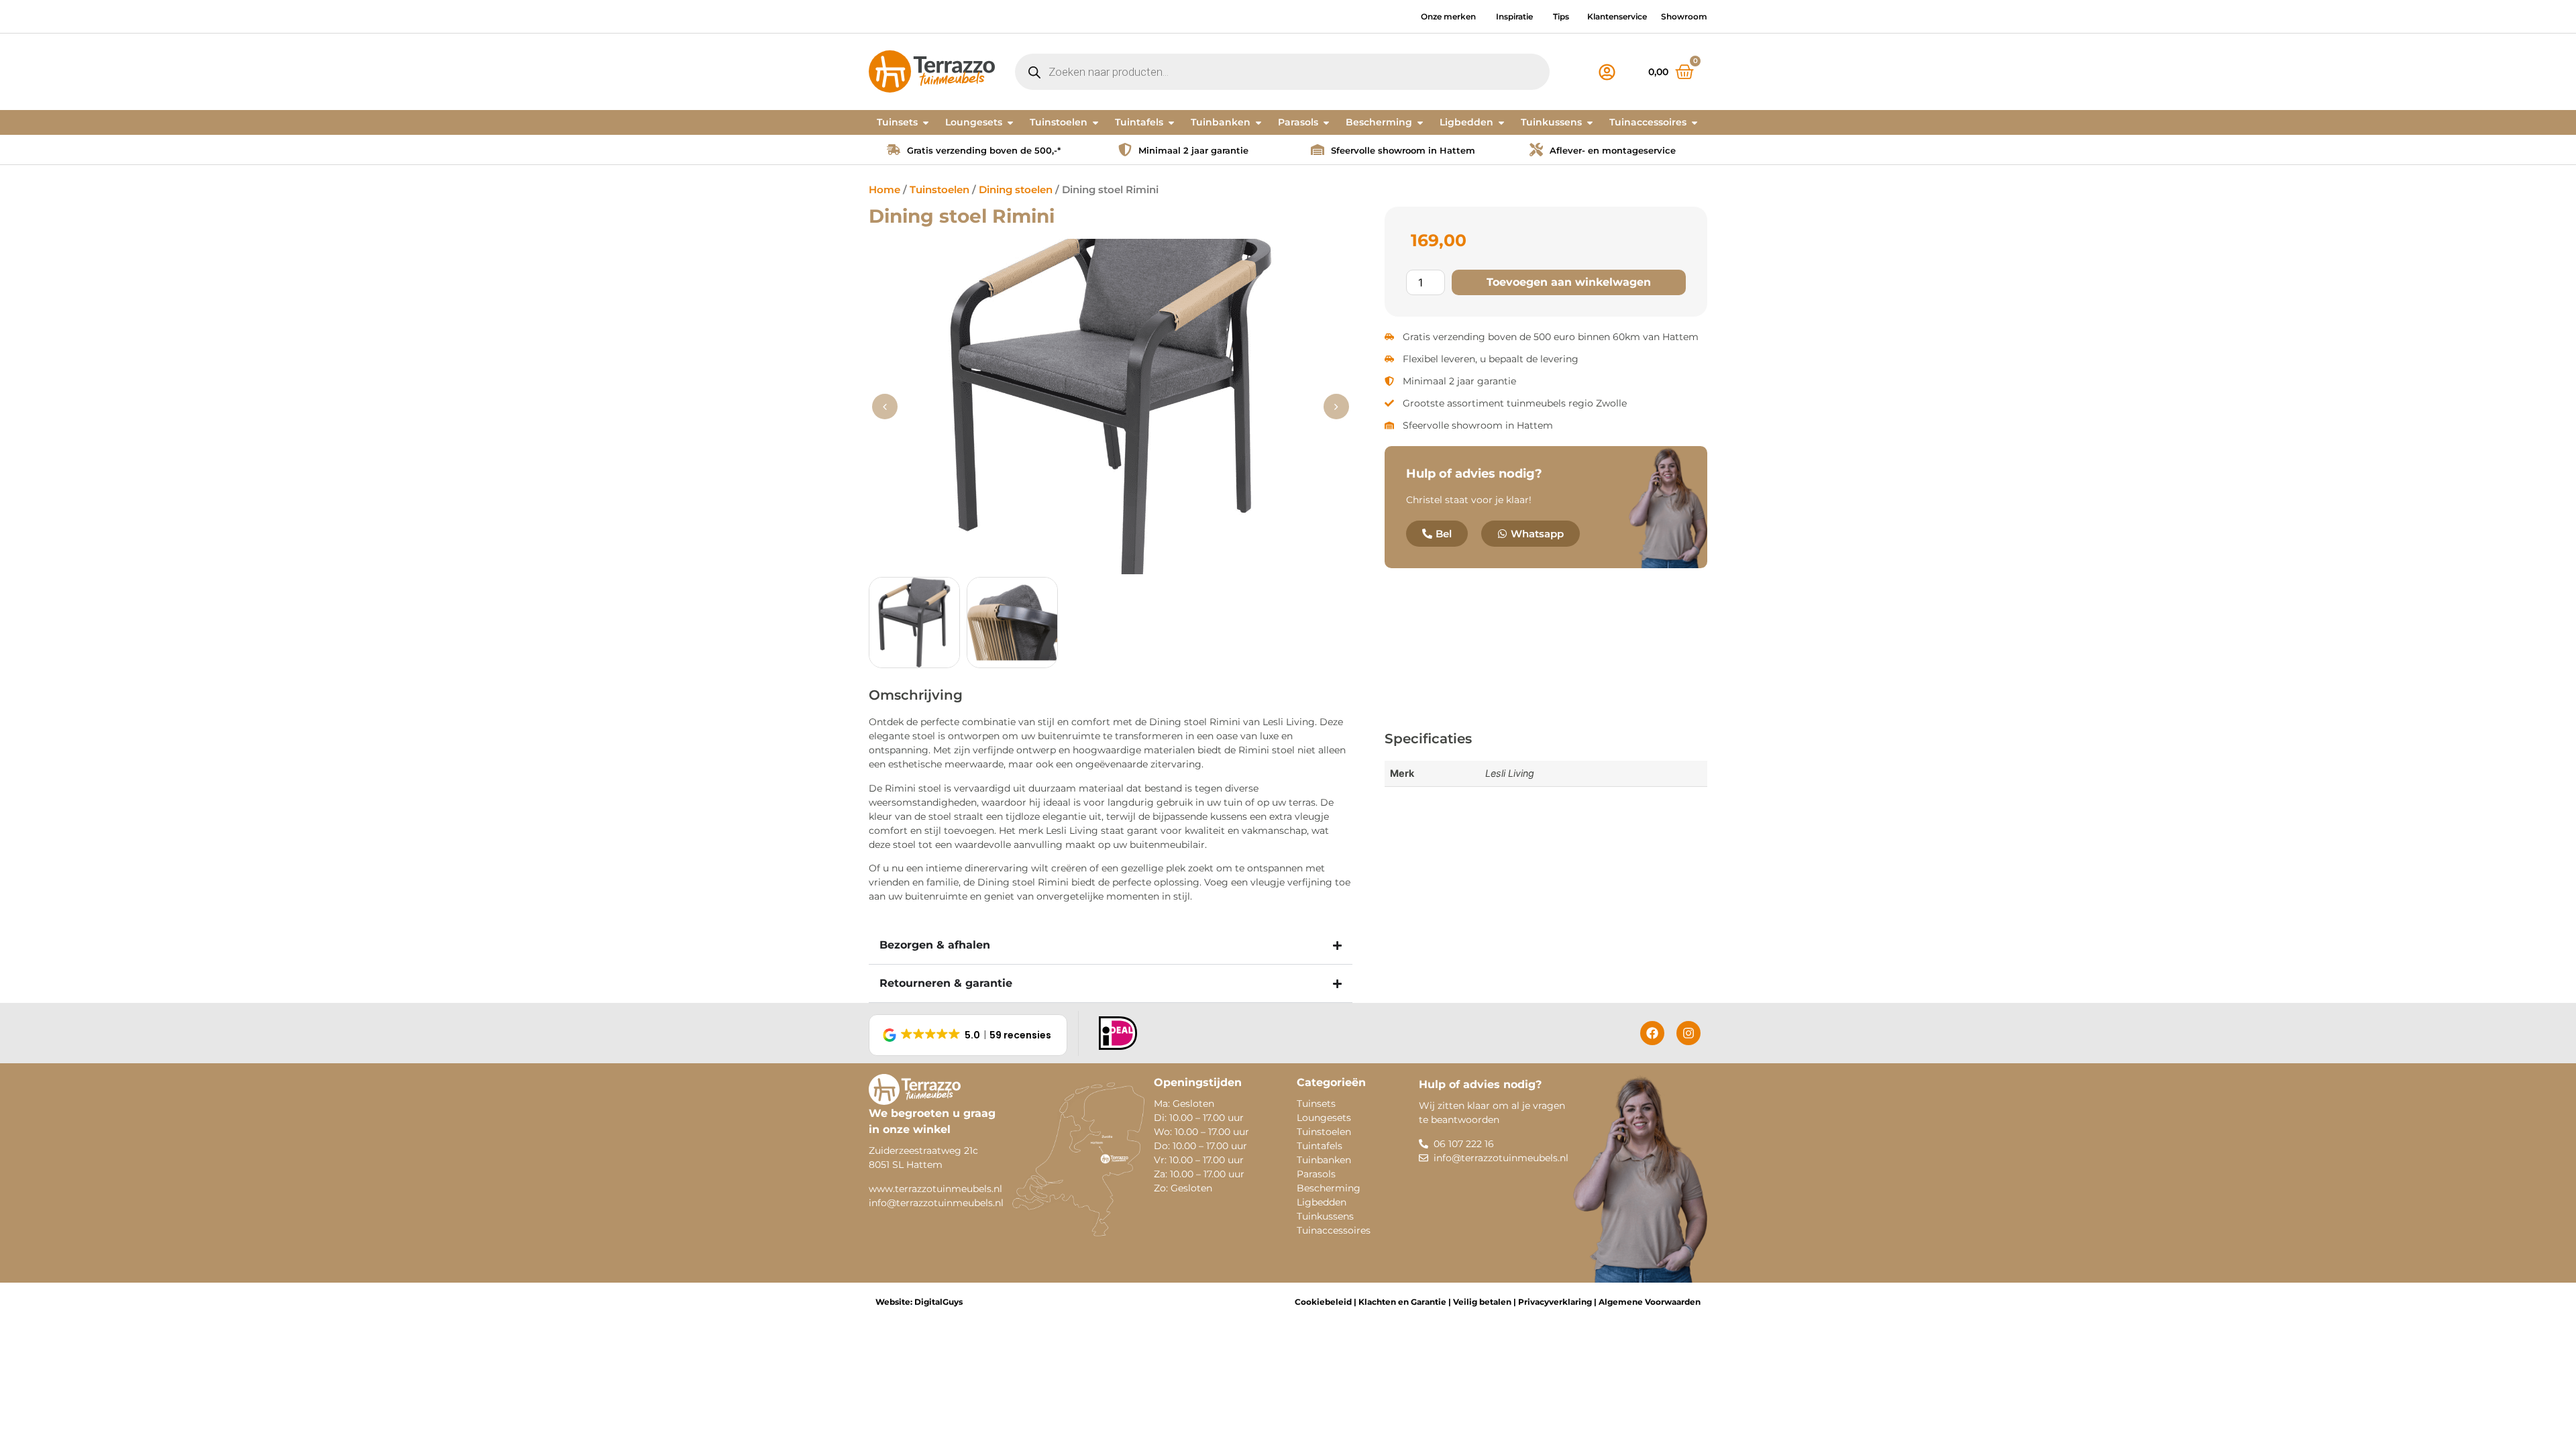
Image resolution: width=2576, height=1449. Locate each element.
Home (884, 190)
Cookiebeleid (1323, 1302)
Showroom (1684, 16)
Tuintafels (1320, 1146)
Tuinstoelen (940, 190)
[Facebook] (1652, 1033)
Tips (1561, 16)
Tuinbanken (1324, 1160)
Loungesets (1324, 1118)
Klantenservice (1617, 16)
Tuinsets (1316, 1104)
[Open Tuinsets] (926, 122)
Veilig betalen (1482, 1302)
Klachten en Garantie (1401, 1302)
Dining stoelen (1016, 190)
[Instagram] (1688, 1033)
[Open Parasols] (1326, 122)
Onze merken (1448, 16)
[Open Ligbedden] (1501, 122)
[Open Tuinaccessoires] (1695, 122)
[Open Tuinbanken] (1258, 122)
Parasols (1316, 1174)
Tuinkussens (1325, 1216)
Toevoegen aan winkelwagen (1569, 282)
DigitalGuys (938, 1302)
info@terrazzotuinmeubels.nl (936, 1203)
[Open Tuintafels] (1171, 122)
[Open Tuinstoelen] (1095, 122)
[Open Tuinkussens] (1590, 122)
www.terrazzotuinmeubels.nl (935, 1189)
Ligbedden (1322, 1202)
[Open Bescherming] (1420, 122)
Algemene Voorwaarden (1650, 1302)
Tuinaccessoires (1334, 1230)
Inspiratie (1514, 16)
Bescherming (1329, 1188)
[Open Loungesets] (1010, 122)
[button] (1336, 407)
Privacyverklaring (1555, 1302)
